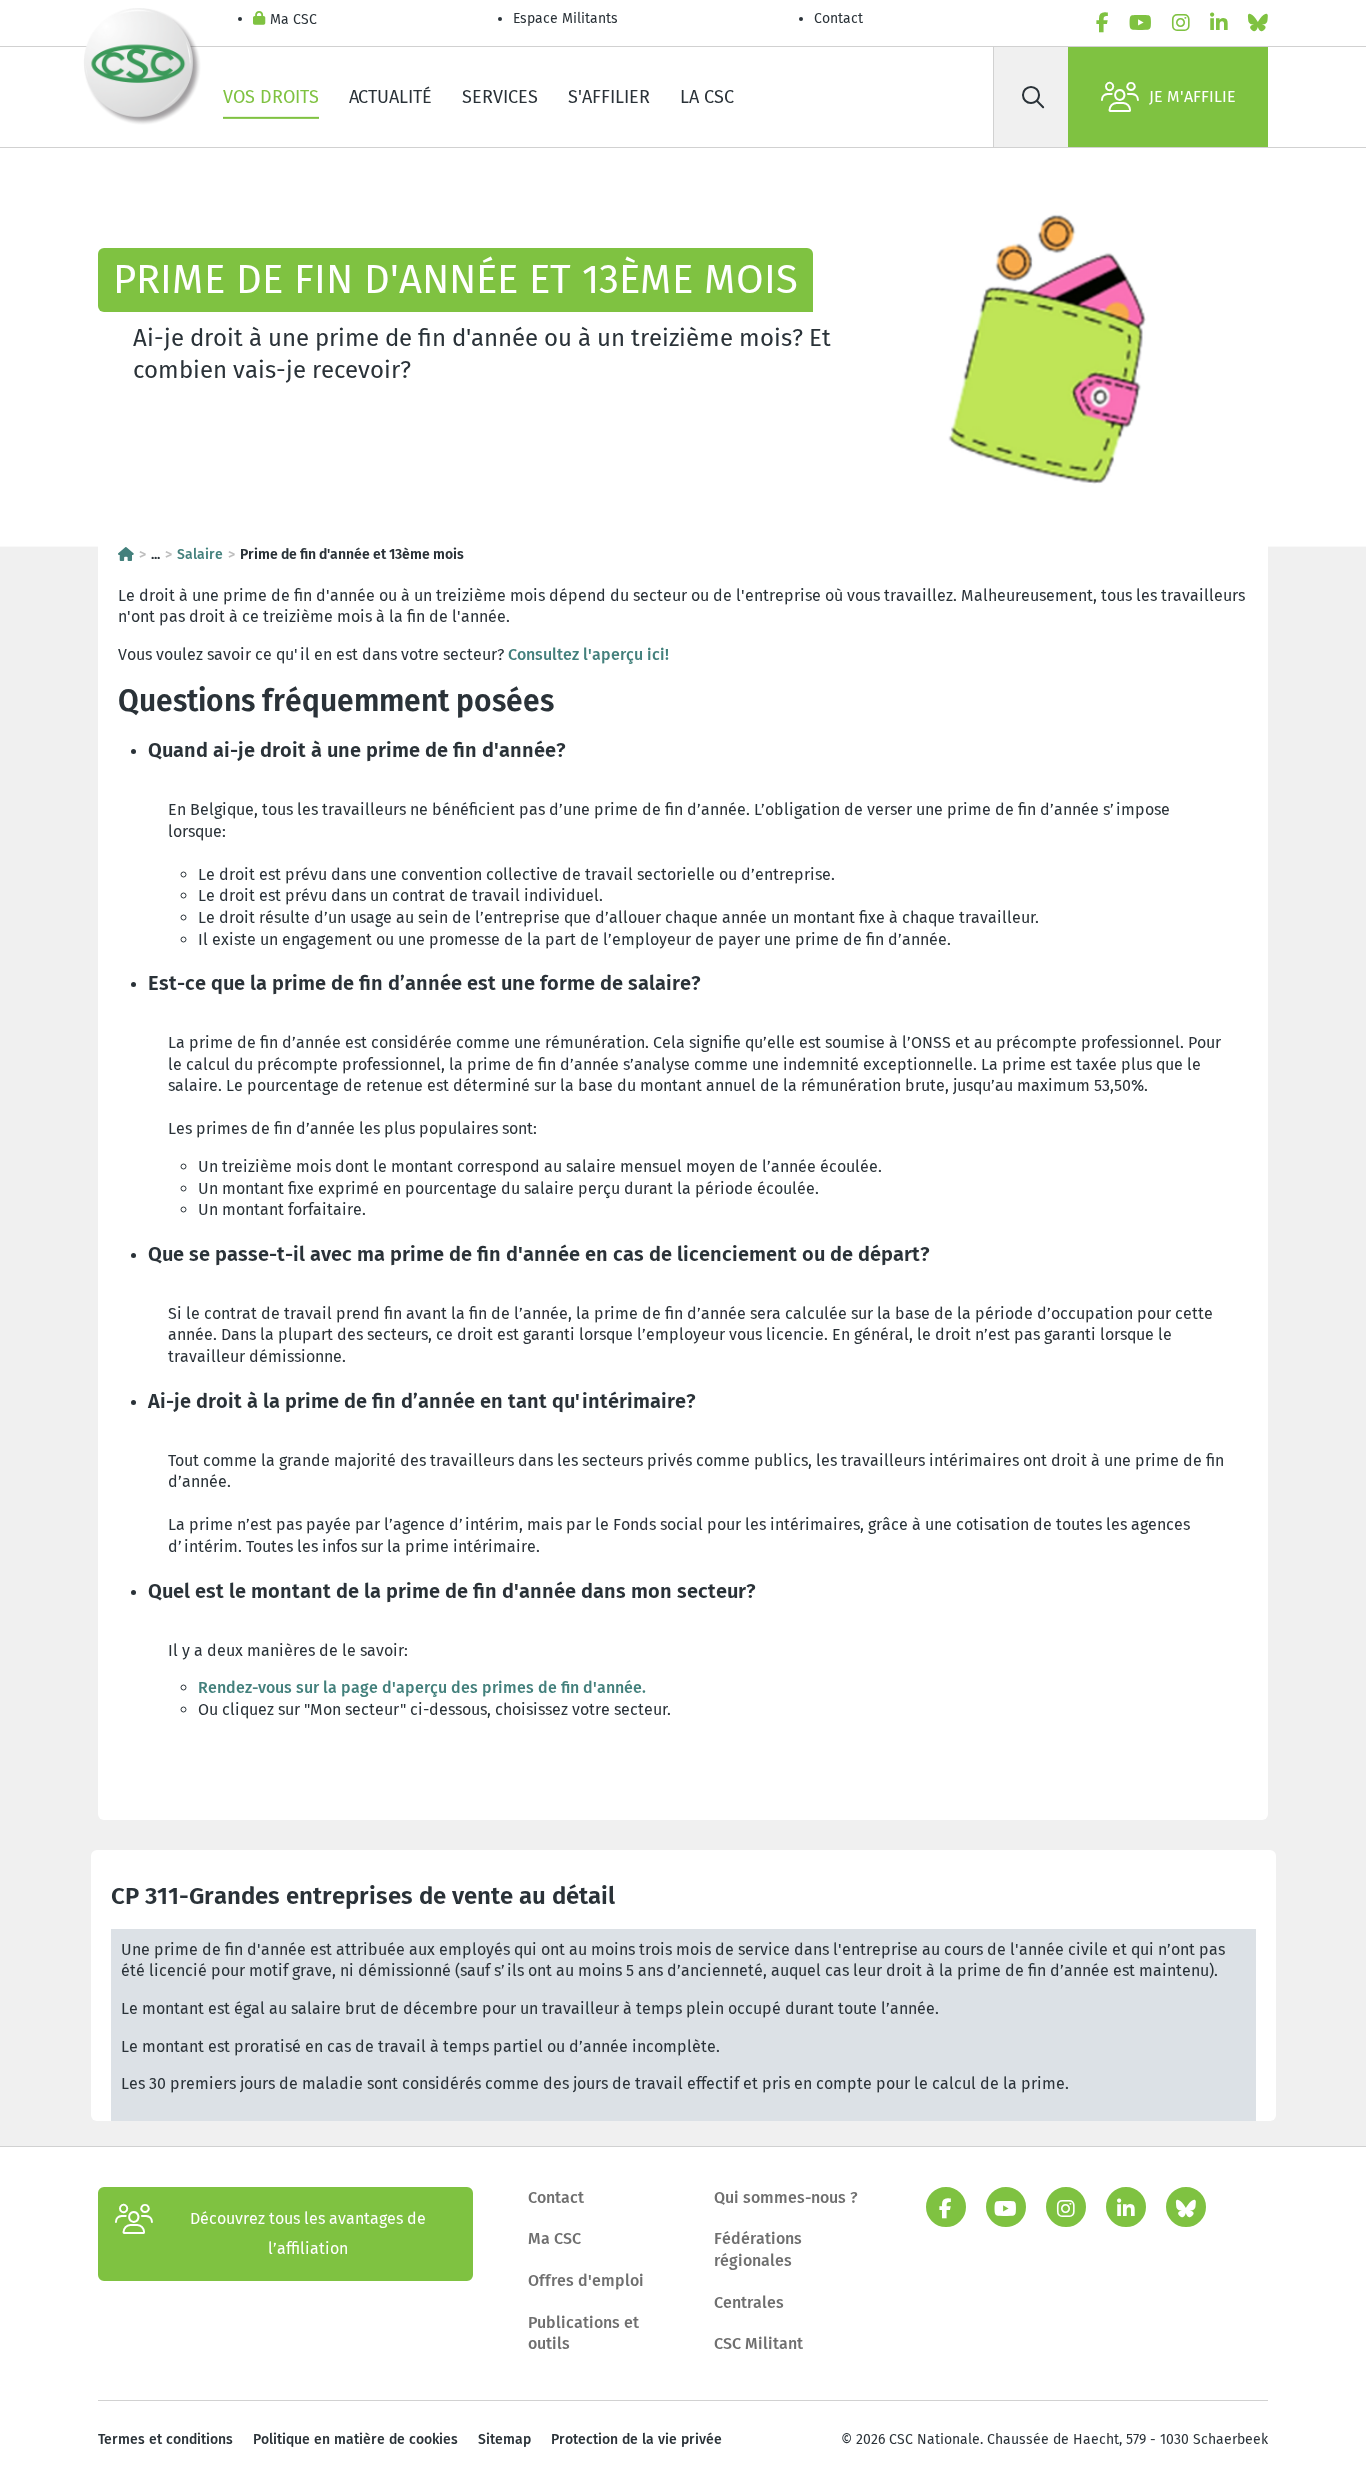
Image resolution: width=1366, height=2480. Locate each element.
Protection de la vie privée (636, 2439)
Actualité (390, 97)
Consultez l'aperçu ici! (588, 654)
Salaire (200, 554)
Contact (838, 18)
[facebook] (1102, 23)
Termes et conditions (165, 2439)
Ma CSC (293, 19)
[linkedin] (1219, 23)
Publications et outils (583, 2333)
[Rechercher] (1033, 97)
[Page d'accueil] (126, 554)
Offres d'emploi (586, 2280)
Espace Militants (565, 18)
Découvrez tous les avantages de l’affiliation (308, 2233)
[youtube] (1140, 23)
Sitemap (504, 2439)
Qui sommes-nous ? (786, 2197)
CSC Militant (758, 2343)
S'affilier (609, 97)
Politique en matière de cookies (355, 2439)
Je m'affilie (1192, 96)
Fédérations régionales (758, 2249)
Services (500, 97)
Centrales (749, 2302)
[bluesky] (1258, 23)
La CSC (707, 97)
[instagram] (1181, 23)
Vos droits (271, 97)
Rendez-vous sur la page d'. (422, 1687)
